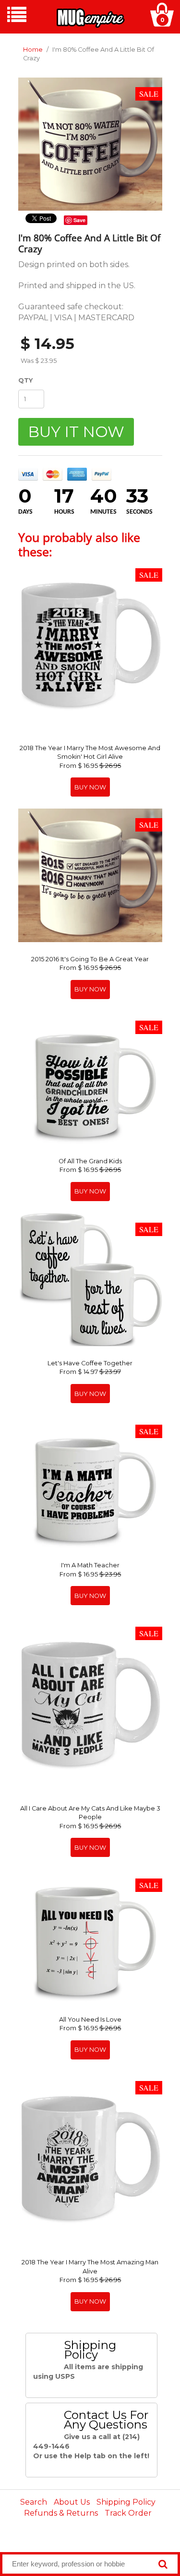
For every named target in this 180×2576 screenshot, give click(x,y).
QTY (25, 380)
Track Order (128, 2513)
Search (34, 2502)
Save (79, 220)
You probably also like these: (79, 544)
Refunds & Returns (61, 2513)
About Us (72, 2502)
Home (33, 50)
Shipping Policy (126, 2502)
